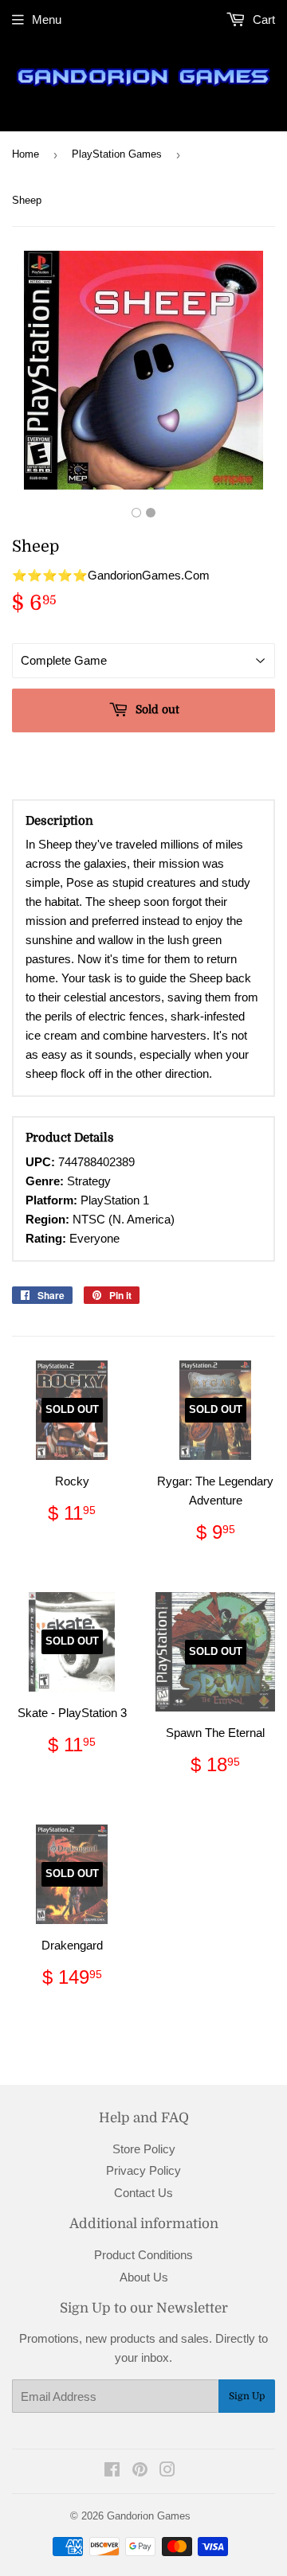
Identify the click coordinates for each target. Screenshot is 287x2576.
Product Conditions (143, 2255)
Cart (262, 20)
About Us (144, 2277)
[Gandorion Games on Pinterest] (140, 2471)
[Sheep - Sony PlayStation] (136, 513)
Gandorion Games (149, 2516)
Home (26, 154)
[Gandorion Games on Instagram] (167, 2471)
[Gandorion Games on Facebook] (112, 2471)
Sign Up (247, 2396)
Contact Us (143, 2193)
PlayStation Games (117, 154)
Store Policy (144, 2149)
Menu (47, 20)
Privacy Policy (143, 2170)
